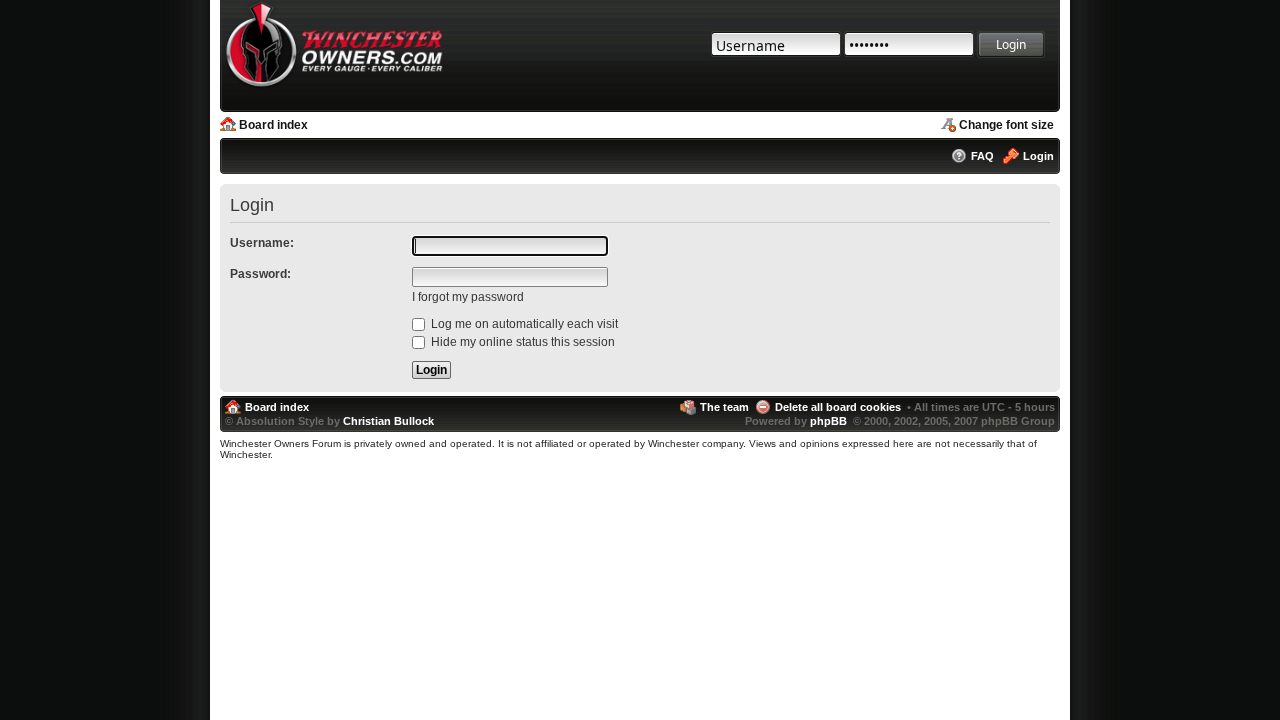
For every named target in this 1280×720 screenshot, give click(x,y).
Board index (273, 125)
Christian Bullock (388, 421)
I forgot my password (468, 297)
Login (1038, 156)
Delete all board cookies (838, 407)
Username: (262, 243)
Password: (260, 274)
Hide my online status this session (521, 342)
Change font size (1006, 125)
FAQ (982, 156)
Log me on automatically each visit (523, 324)
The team (724, 407)
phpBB (828, 421)
